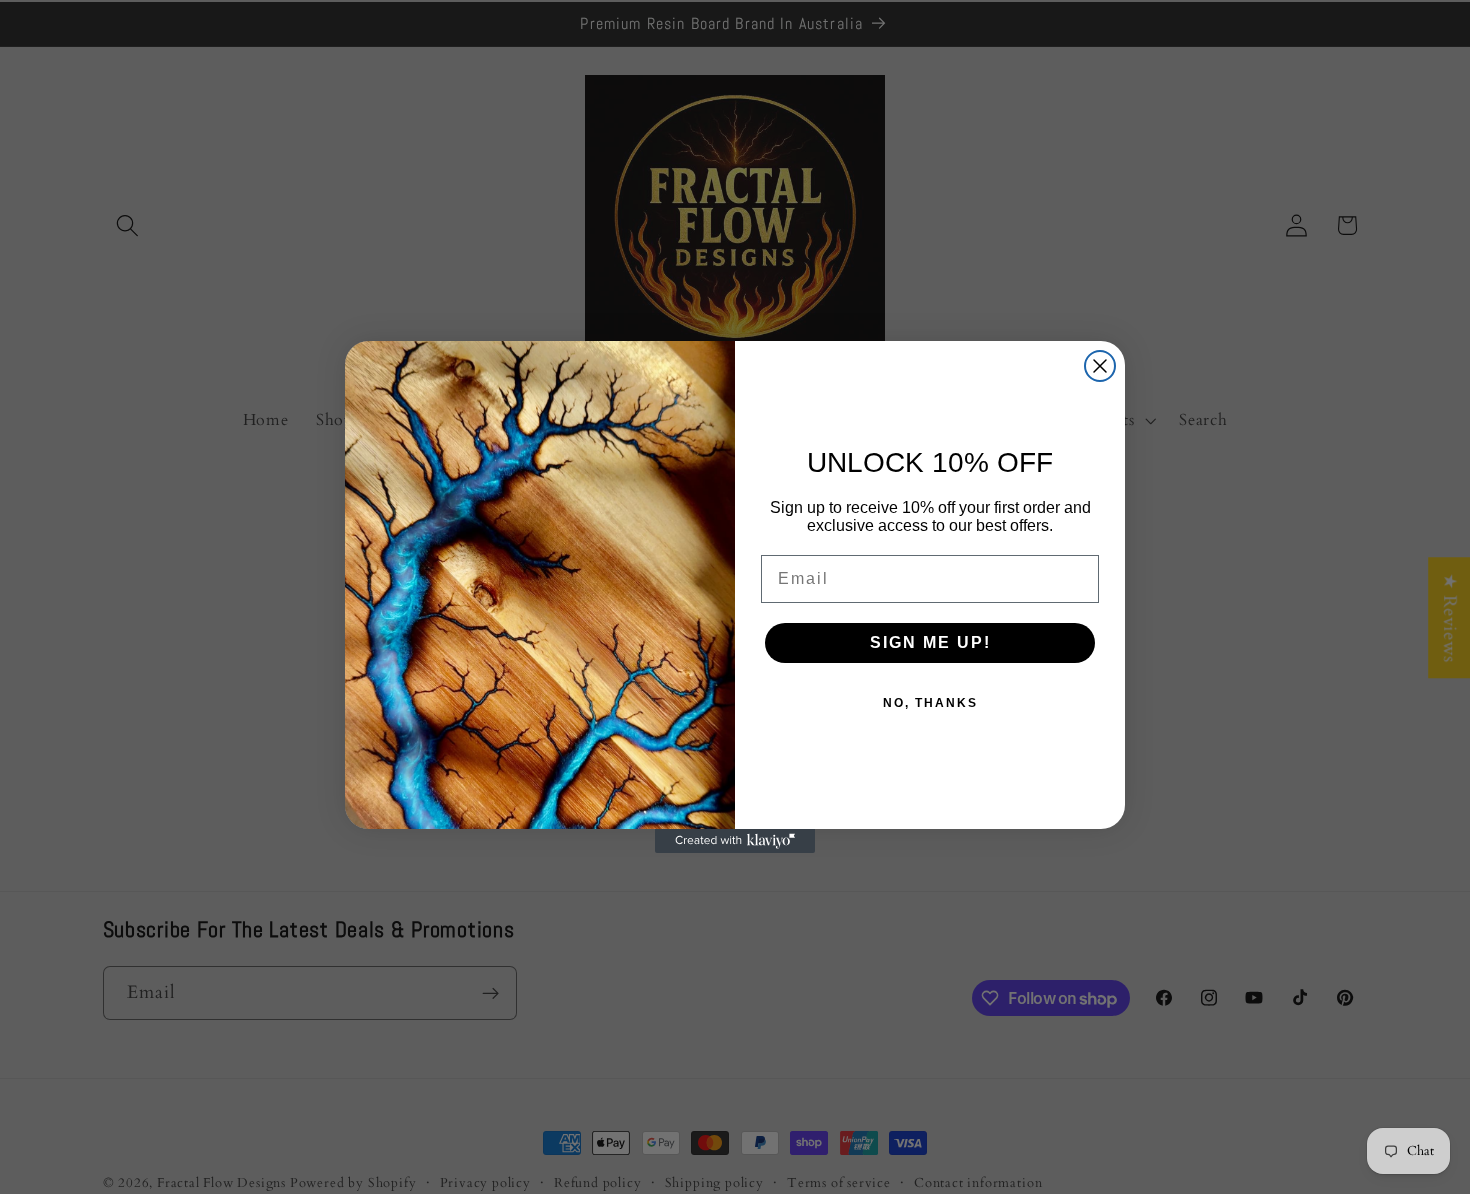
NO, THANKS (930, 703)
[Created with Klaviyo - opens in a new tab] (735, 841)
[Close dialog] (1100, 366)
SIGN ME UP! (930, 642)
